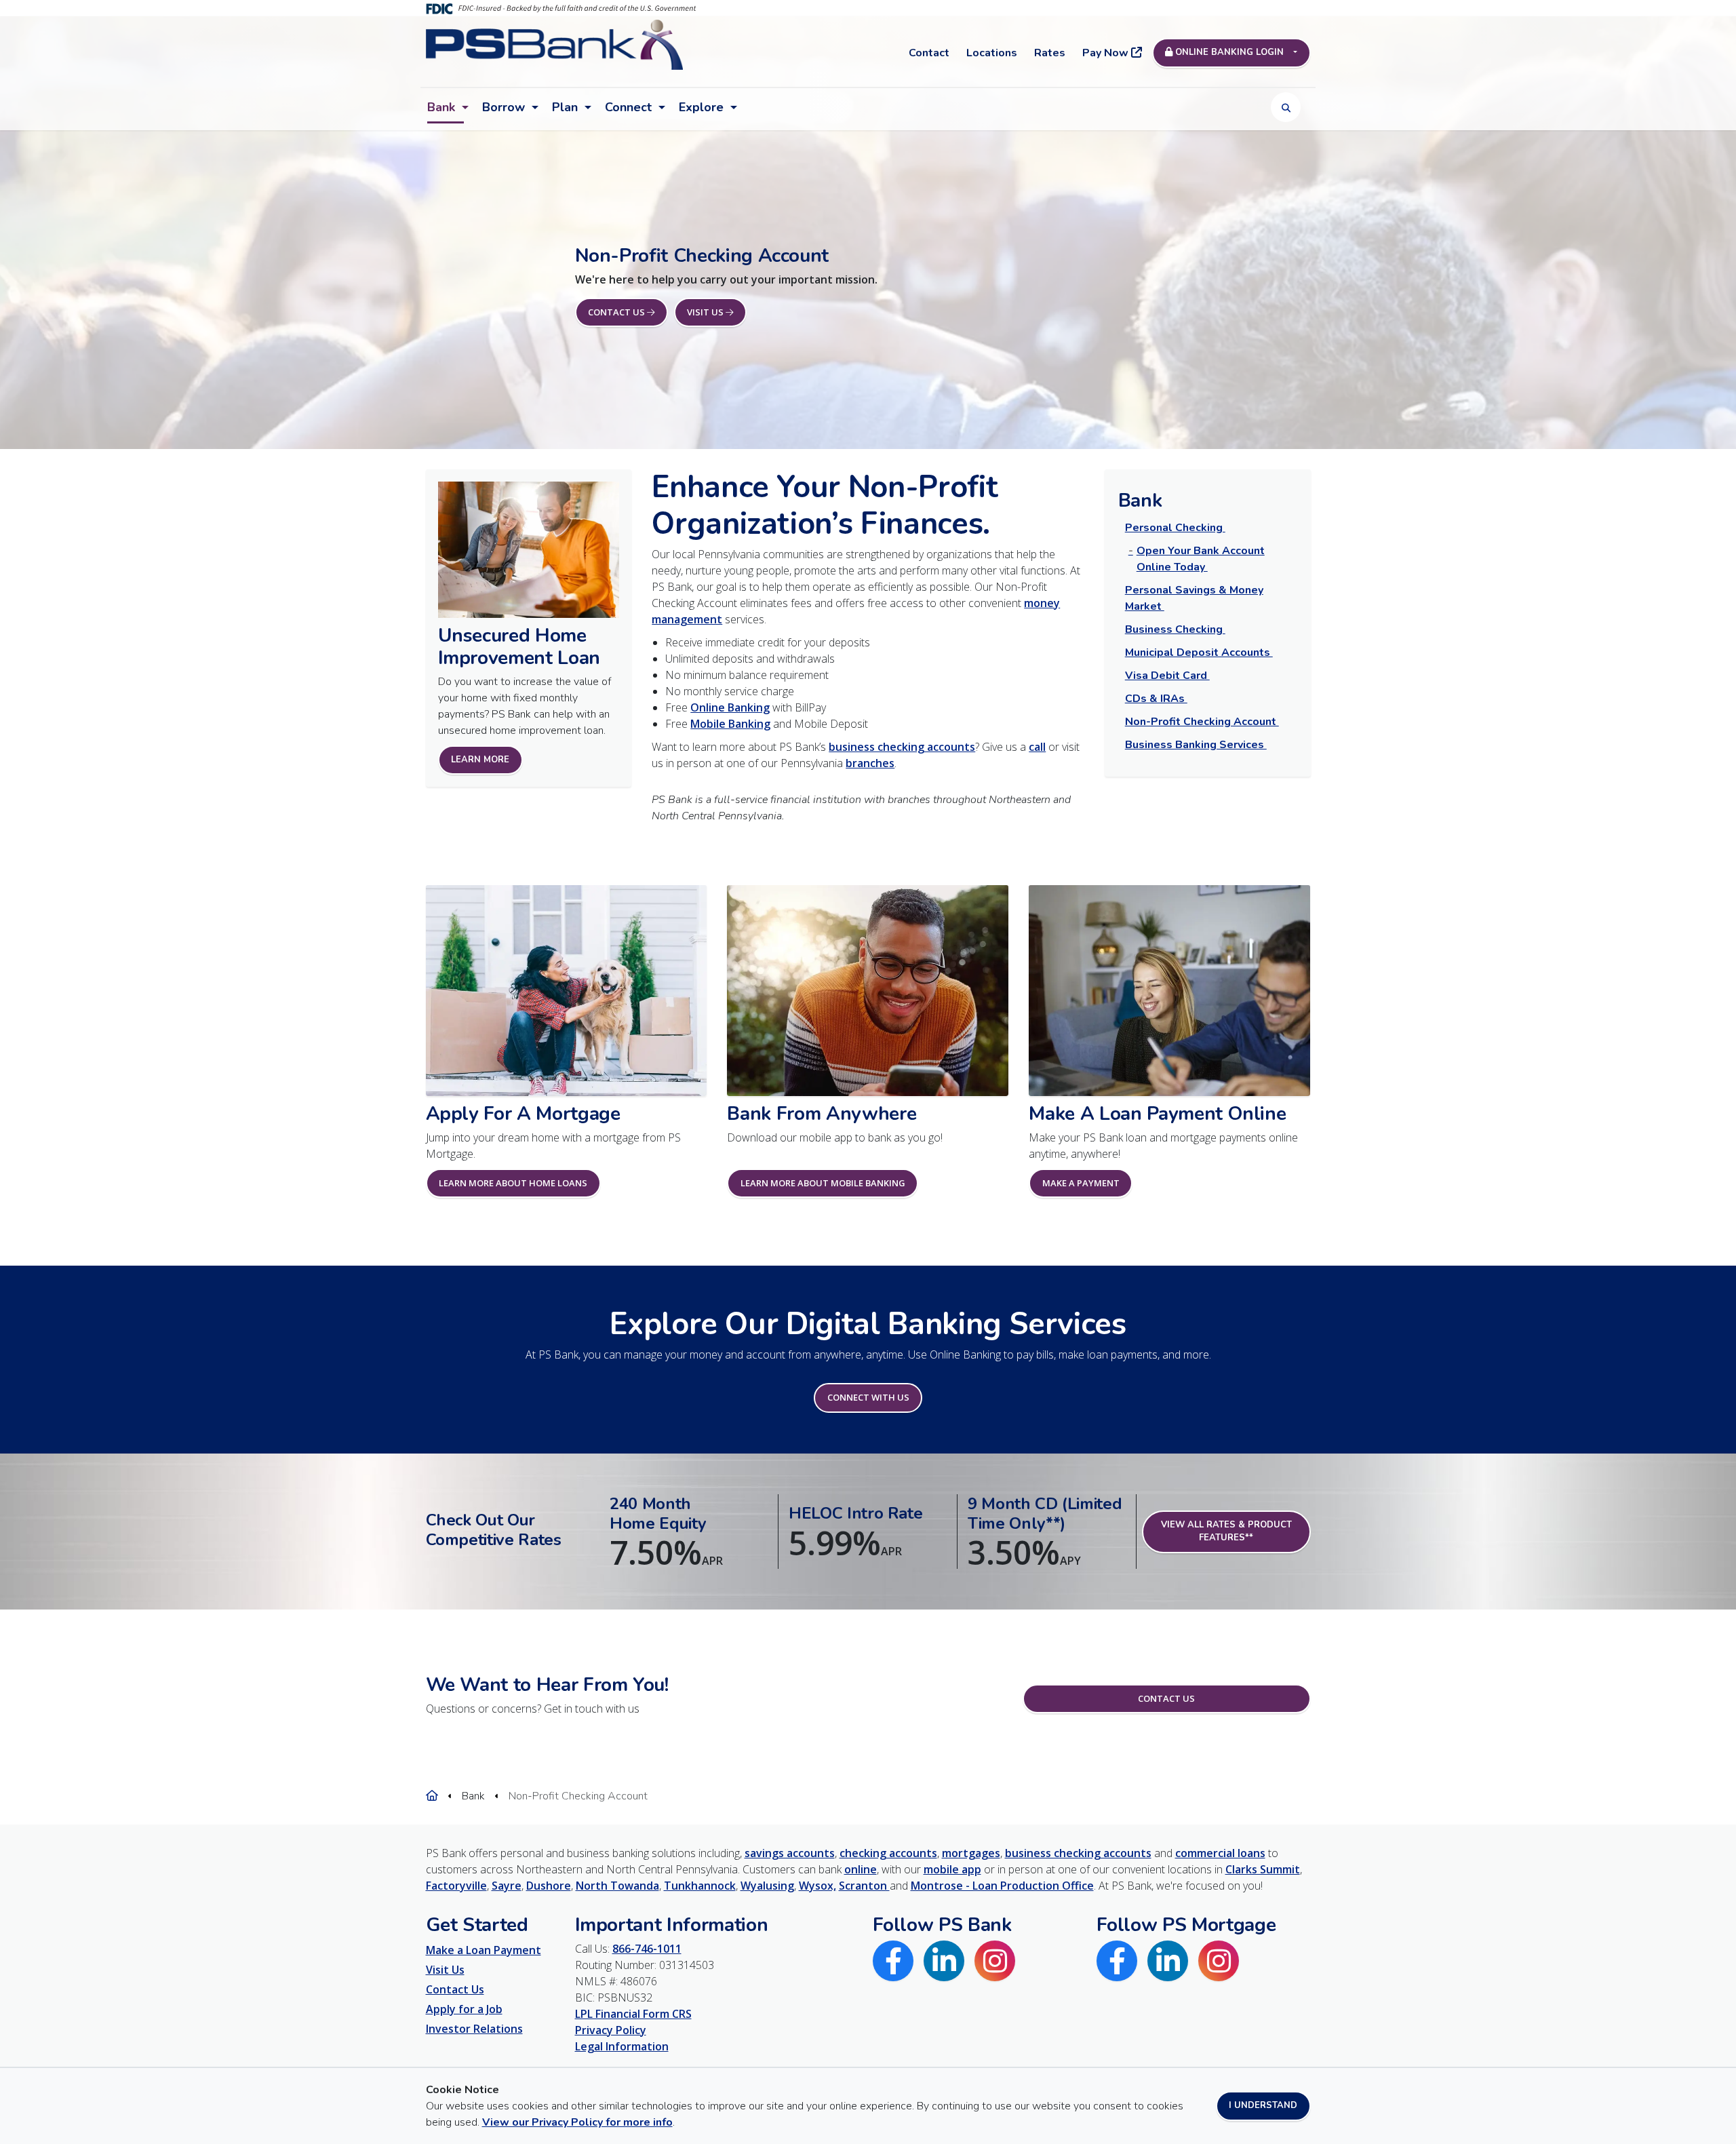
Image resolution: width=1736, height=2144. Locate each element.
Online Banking (730, 707)
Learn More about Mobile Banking (823, 1183)
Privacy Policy (611, 2030)
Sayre (507, 1886)
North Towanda (617, 1886)
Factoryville (456, 1886)
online (861, 1869)
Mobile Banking (730, 724)
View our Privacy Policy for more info (577, 2122)
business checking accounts (902, 747)
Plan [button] (565, 107)
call (1037, 747)
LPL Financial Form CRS (633, 2014)
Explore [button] (701, 107)
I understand (1263, 2105)
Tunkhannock (700, 1886)
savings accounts (790, 1853)
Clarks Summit (1263, 1869)
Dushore (549, 1886)
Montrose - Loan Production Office (1002, 1886)
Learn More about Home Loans (513, 1183)
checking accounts (888, 1853)
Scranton (864, 1886)
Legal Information (622, 2046)
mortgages (971, 1853)
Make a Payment (1081, 1183)
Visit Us (445, 1970)
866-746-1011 (647, 1949)
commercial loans (1220, 1853)
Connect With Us (868, 1397)
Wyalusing (767, 1886)
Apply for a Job (464, 2009)
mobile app (952, 1869)
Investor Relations (474, 2029)
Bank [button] (441, 107)
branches (870, 763)
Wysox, (817, 1886)
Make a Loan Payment (484, 1950)
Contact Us (1166, 1698)
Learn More (480, 760)
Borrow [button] (504, 107)
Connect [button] (628, 107)
